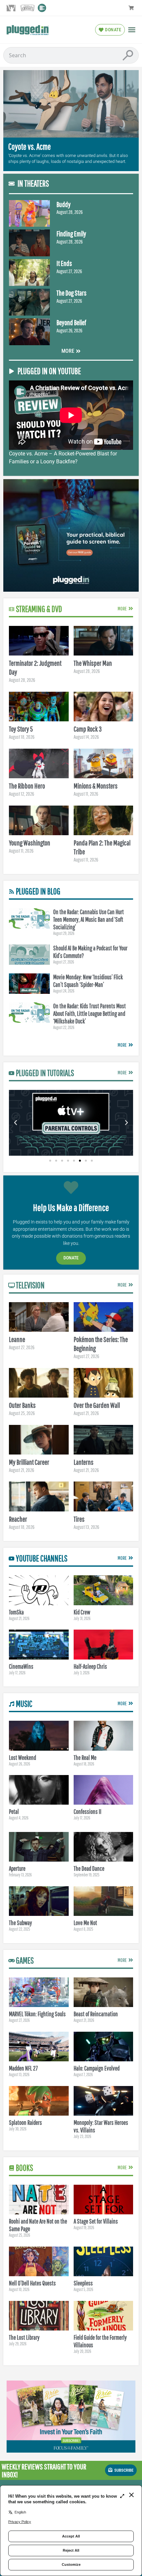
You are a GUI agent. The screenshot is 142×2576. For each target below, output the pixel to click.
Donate (71, 1258)
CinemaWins (21, 1666)
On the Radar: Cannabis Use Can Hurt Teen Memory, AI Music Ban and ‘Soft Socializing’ (89, 919)
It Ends (64, 263)
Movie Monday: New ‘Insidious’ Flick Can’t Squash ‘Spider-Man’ (88, 981)
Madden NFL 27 (23, 2068)
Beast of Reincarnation (96, 2014)
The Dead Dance (89, 1868)
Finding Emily (71, 233)
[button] (132, 30)
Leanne (17, 1339)
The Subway (20, 1923)
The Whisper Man (93, 663)
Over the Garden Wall (97, 1405)
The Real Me (85, 1758)
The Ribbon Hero (27, 786)
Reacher (18, 1519)
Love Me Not (85, 1923)
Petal (14, 1812)
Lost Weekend (22, 1758)
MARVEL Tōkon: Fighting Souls (37, 2014)
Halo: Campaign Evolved (97, 2068)
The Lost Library (24, 2337)
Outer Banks (22, 1405)
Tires (79, 1519)
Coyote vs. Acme (30, 147)
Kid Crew (82, 1612)
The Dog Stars (71, 293)
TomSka (16, 1612)
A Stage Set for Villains (96, 2221)
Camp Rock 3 (88, 729)
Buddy (64, 204)
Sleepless (83, 2283)
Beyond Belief (71, 322)
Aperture (17, 1868)
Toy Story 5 (21, 729)
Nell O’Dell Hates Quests (32, 2283)
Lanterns (84, 1462)
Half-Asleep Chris (90, 1666)
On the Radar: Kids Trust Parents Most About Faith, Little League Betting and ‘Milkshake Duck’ (89, 1014)
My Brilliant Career (29, 1462)
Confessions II (88, 1812)
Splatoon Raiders (25, 2123)
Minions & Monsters (96, 786)
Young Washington (30, 843)
